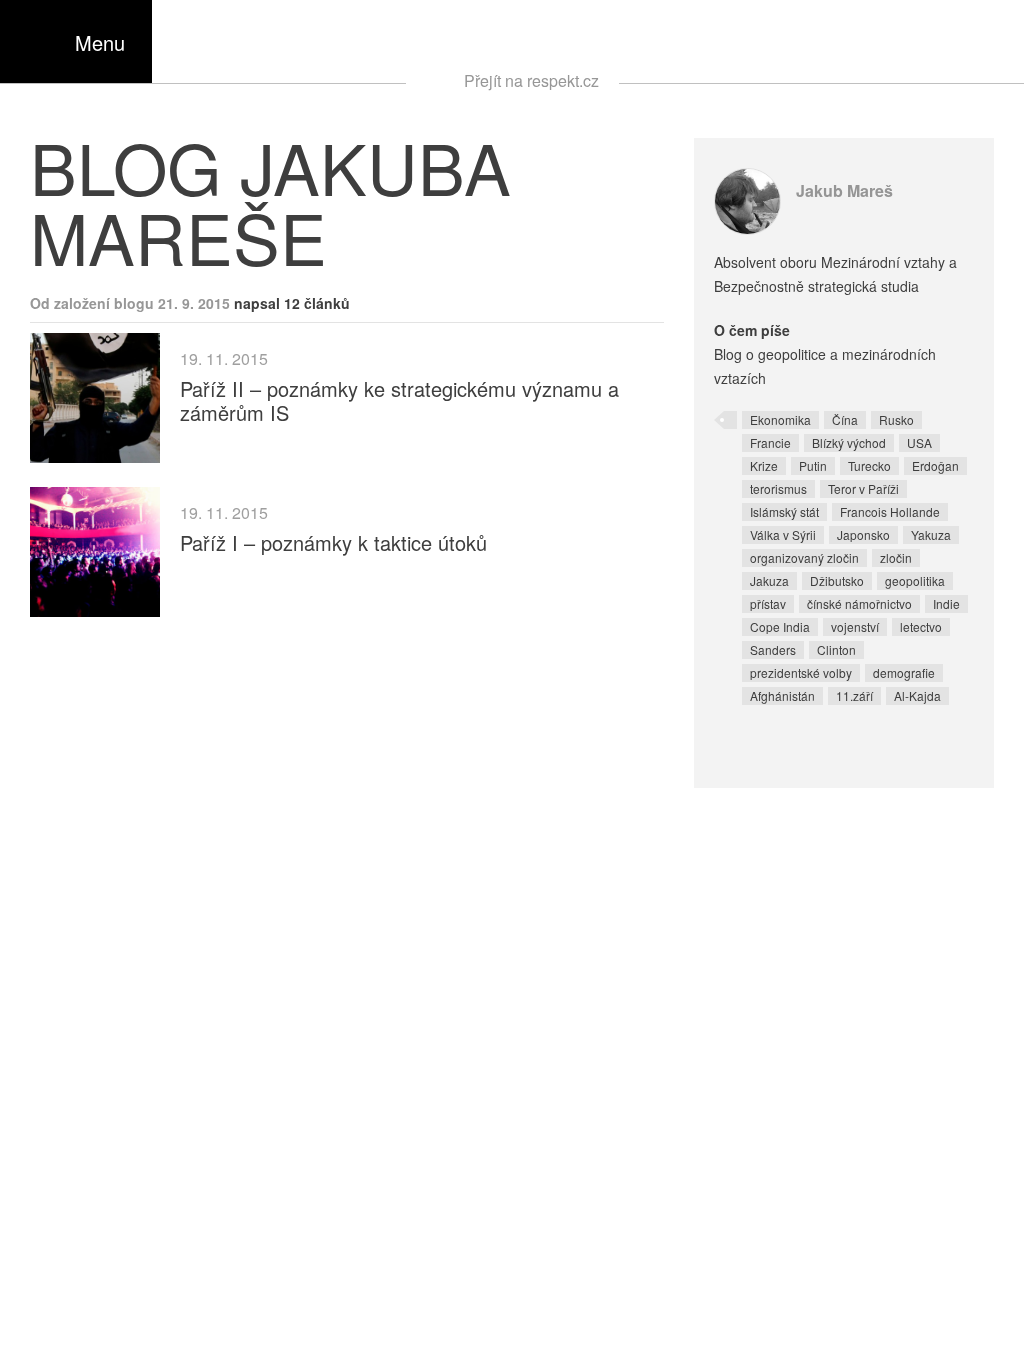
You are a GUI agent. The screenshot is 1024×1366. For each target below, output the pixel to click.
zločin (896, 557)
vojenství (855, 626)
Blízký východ (849, 442)
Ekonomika (780, 419)
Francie (770, 442)
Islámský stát (784, 511)
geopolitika (915, 580)
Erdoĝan (935, 465)
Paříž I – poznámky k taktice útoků (333, 542)
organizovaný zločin (804, 557)
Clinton (836, 649)
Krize (764, 465)
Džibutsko (837, 580)
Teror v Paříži (863, 488)
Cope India (780, 626)
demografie (904, 672)
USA (919, 442)
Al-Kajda (917, 695)
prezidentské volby (801, 672)
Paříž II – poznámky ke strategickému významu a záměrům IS (399, 400)
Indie (946, 603)
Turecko (869, 465)
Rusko (896, 419)
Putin (813, 465)
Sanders (773, 649)
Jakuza (769, 580)
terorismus (778, 488)
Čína (845, 419)
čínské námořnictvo (859, 603)
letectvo (921, 626)
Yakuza (931, 534)
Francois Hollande (890, 511)
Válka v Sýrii (783, 534)
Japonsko (863, 534)
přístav (768, 603)
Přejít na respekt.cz (531, 80)
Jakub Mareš (844, 190)
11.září (854, 695)
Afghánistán (782, 695)
